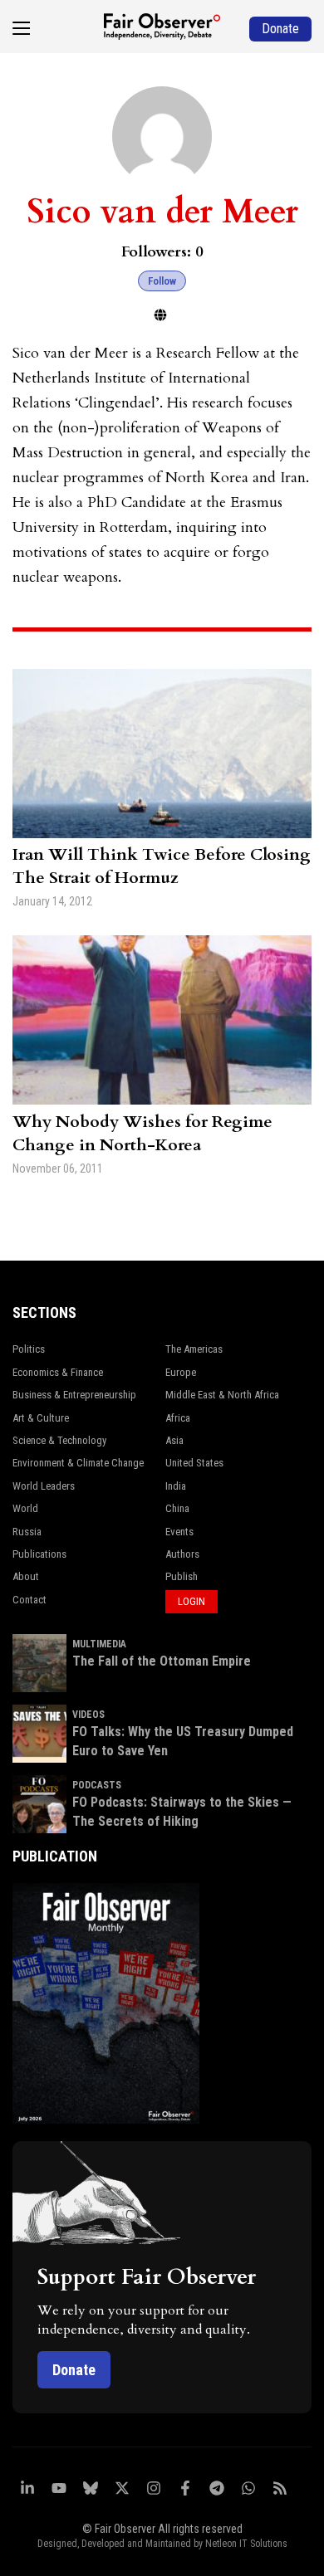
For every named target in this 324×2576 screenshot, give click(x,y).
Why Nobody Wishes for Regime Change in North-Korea (142, 1133)
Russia (27, 1532)
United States (194, 1463)
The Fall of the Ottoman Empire (162, 1661)
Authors (182, 1554)
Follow (162, 281)
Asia (174, 1440)
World (25, 1508)
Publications (39, 1554)
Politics (29, 1349)
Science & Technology (59, 1440)
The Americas (194, 1349)
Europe (181, 1372)
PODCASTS (97, 1785)
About (26, 1576)
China (177, 1508)
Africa (178, 1418)
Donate (74, 2370)
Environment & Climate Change (78, 1463)
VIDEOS (88, 1715)
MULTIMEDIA (99, 1644)
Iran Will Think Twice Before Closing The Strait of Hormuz (162, 866)
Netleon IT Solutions (246, 2544)
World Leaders (44, 1486)
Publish (182, 1576)
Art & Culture (41, 1418)
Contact (29, 1600)
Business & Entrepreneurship (74, 1395)
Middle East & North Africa (222, 1395)
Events (179, 1532)
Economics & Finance (58, 1372)
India (176, 1486)
